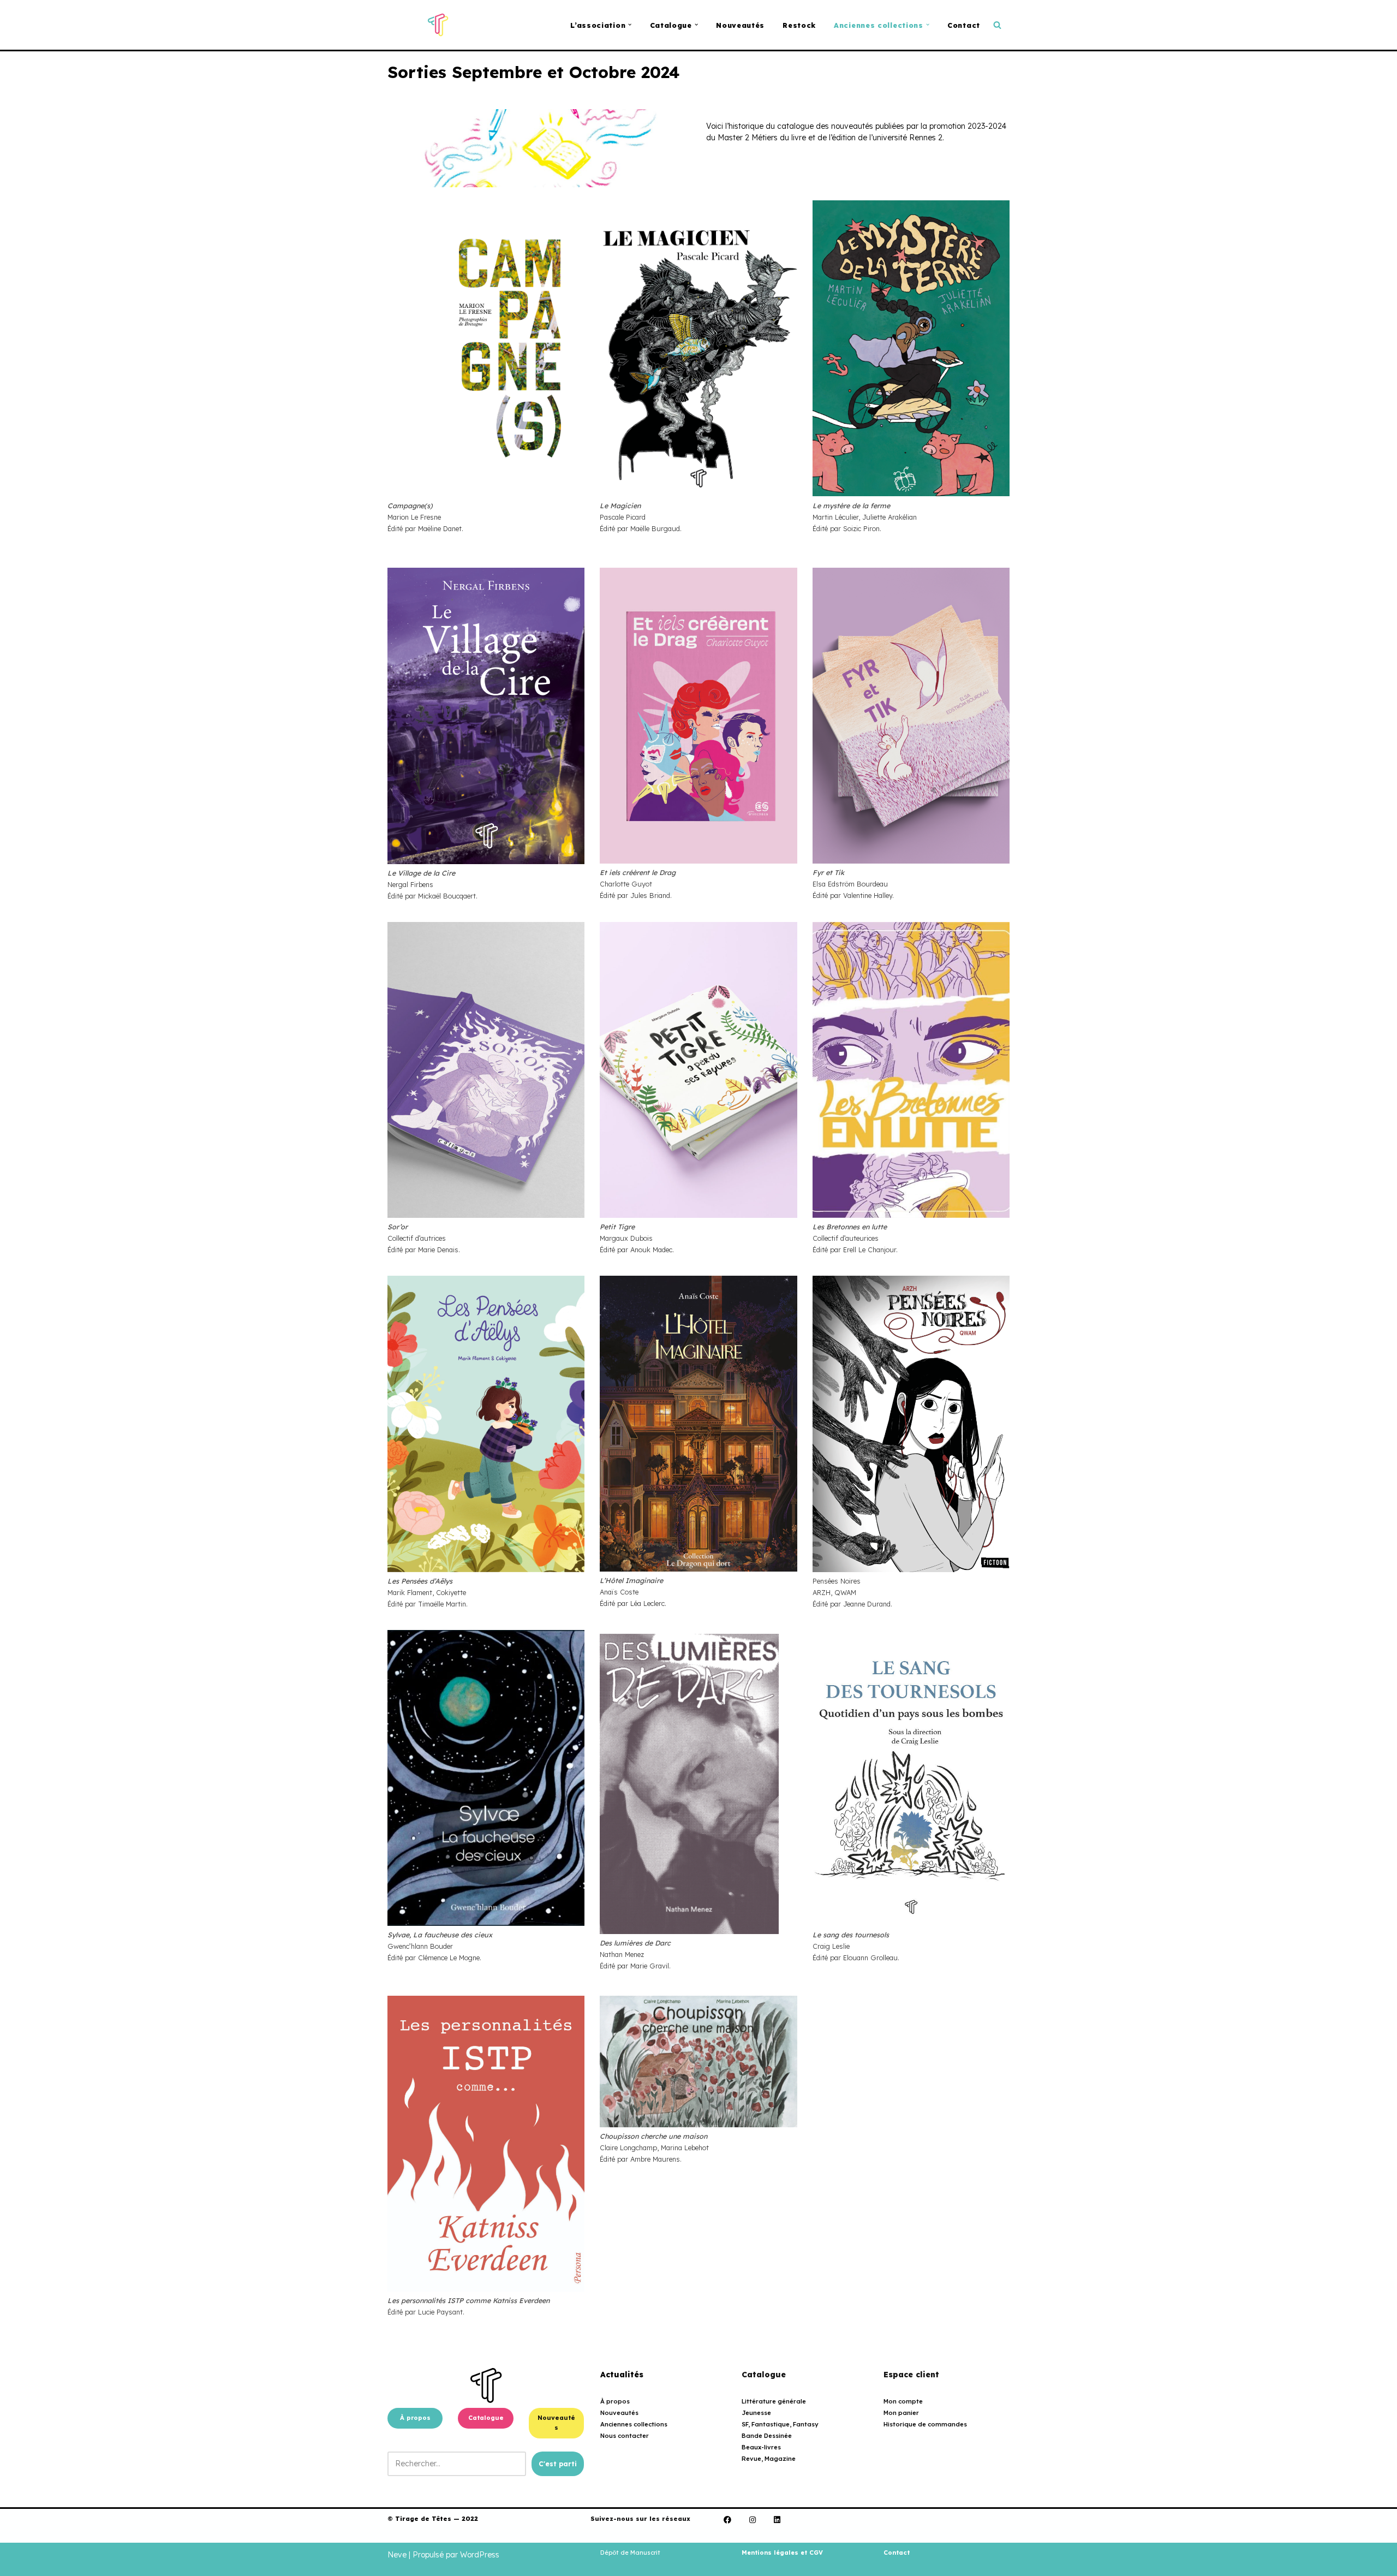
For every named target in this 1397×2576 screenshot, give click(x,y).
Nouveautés (740, 25)
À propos (415, 2418)
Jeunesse (756, 2413)
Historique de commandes (925, 2424)
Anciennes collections (634, 2424)
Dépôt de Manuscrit (630, 2553)
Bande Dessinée (767, 2436)
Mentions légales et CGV (782, 2553)
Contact (964, 25)
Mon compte (903, 2401)
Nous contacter (625, 2436)
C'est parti (558, 2464)
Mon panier (901, 2413)
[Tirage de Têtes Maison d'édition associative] (438, 25)
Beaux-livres (761, 2447)
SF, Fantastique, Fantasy (780, 2424)
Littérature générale (774, 2401)
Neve (397, 2555)
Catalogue (486, 2418)
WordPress (480, 2555)
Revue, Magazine (769, 2459)
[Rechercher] (997, 25)
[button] (630, 25)
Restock (799, 25)
